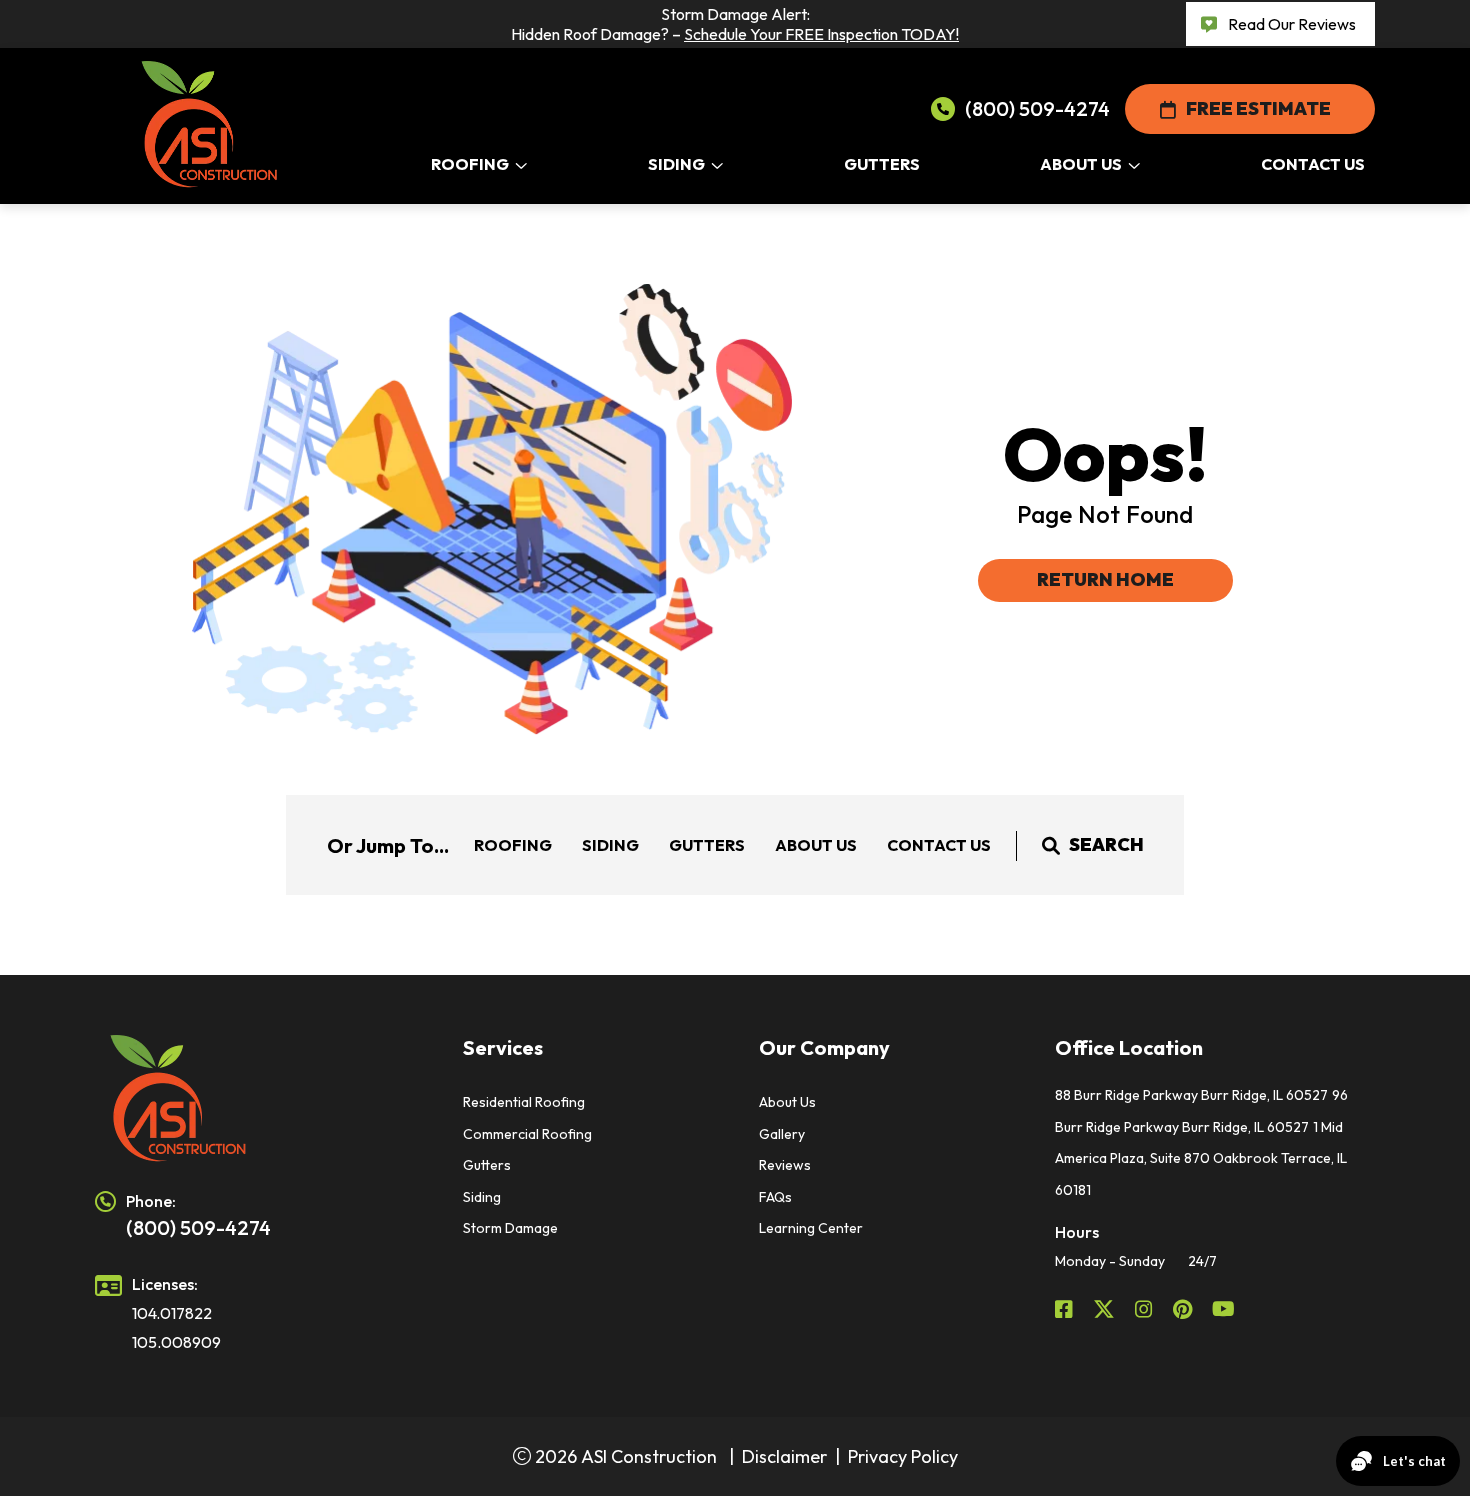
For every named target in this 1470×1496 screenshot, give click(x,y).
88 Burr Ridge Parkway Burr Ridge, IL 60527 (1191, 1095)
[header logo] (255, 1099)
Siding (610, 845)
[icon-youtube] (1225, 1309)
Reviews (785, 1165)
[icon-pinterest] (1184, 1309)
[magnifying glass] (1051, 845)
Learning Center (811, 1228)
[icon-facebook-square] (1066, 1309)
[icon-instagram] (1146, 1309)
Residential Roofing (524, 1102)
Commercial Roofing (527, 1134)
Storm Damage (510, 1228)
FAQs (775, 1197)
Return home (1105, 579)
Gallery (782, 1134)
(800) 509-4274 (1037, 108)
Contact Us (939, 845)
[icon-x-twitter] (1106, 1309)
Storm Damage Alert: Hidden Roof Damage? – (735, 24)
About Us (816, 845)
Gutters (707, 845)
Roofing (513, 845)
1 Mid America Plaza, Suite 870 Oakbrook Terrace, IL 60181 (1201, 1158)
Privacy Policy (903, 1456)
